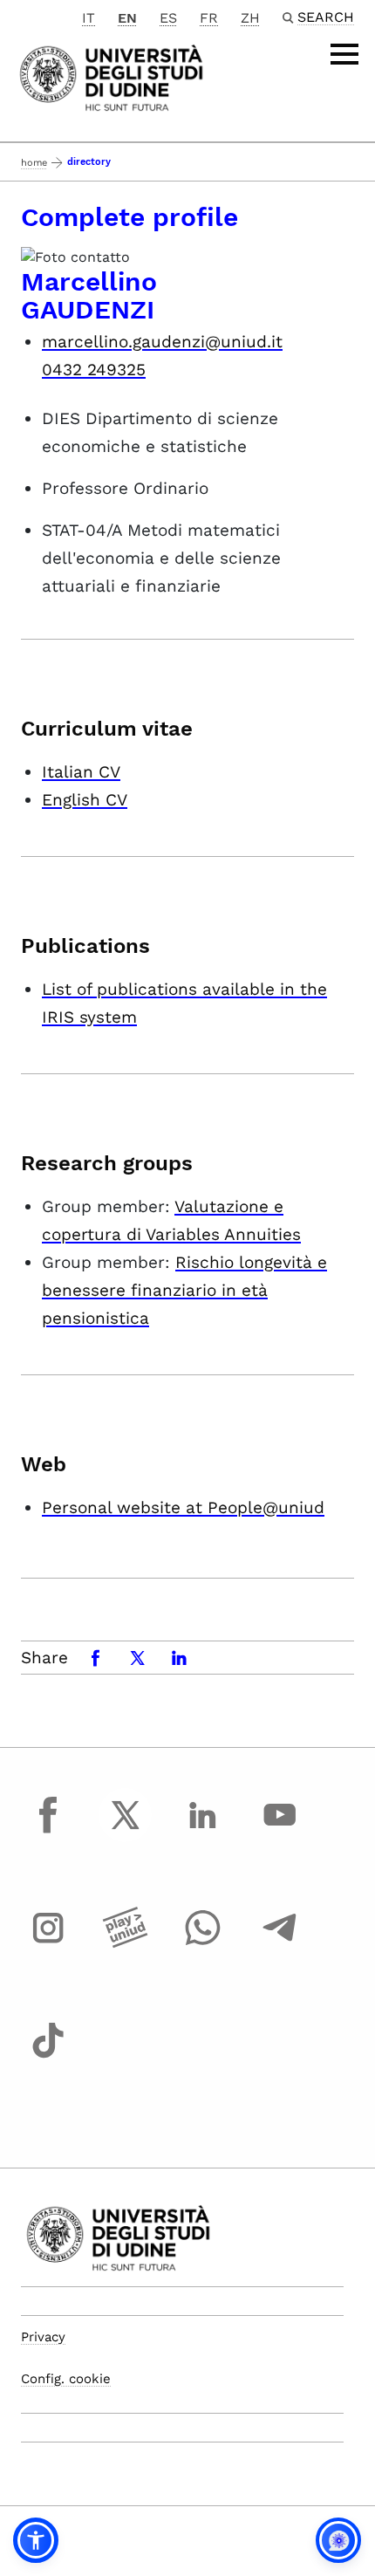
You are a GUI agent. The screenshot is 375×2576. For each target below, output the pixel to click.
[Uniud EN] (111, 76)
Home (34, 163)
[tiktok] (48, 2057)
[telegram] (280, 1944)
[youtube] (280, 1831)
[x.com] (126, 1831)
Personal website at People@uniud (183, 1507)
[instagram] (48, 1944)
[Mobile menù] (344, 54)
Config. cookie (66, 2379)
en (127, 18)
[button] (36, 2540)
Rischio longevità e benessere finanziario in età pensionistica (184, 1290)
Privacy (43, 2337)
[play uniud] (126, 1944)
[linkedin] (202, 1831)
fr (209, 18)
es (168, 18)
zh (250, 18)
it (89, 18)
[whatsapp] (202, 1944)
